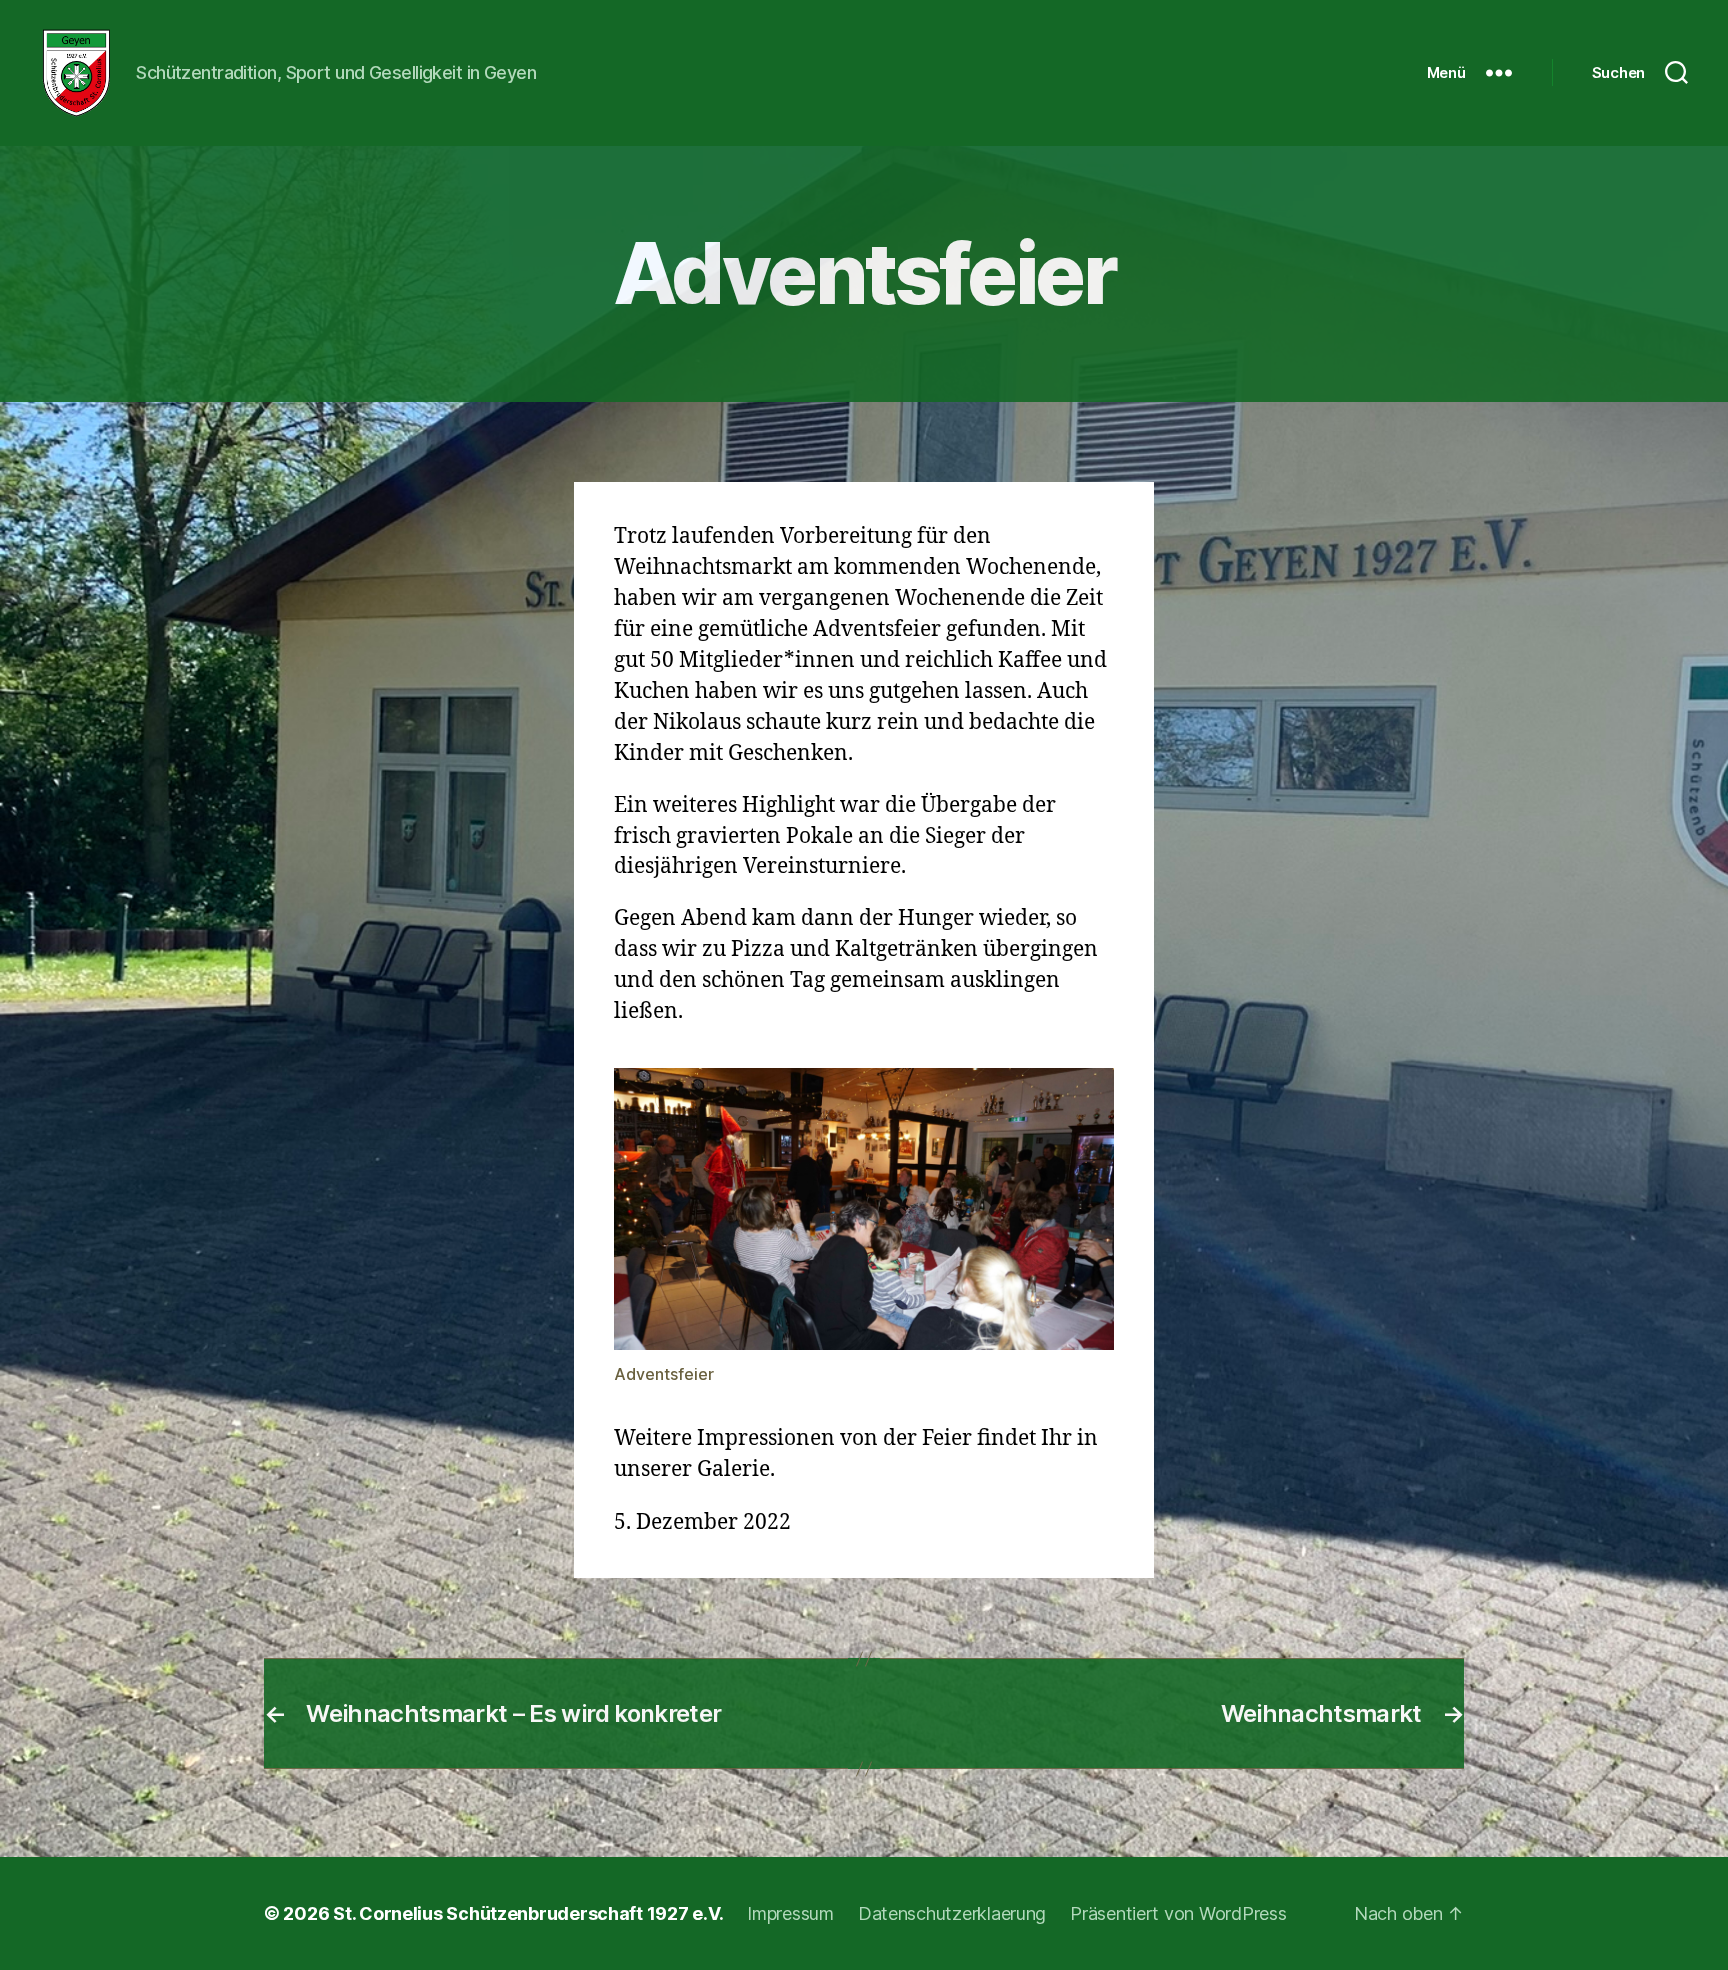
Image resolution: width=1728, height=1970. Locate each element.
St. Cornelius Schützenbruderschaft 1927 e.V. (528, 1913)
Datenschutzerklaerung (952, 1913)
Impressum (790, 1913)
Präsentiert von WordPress (1178, 1913)
